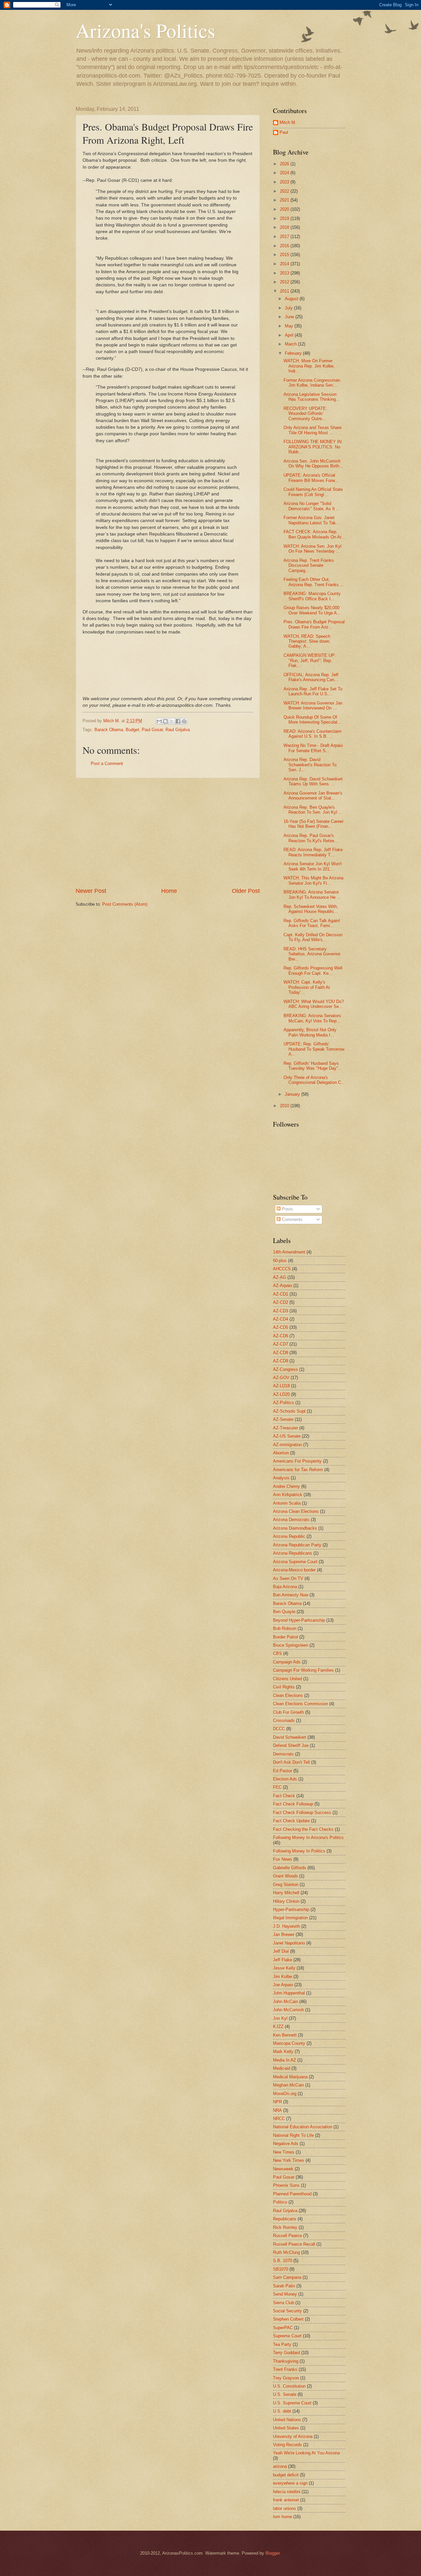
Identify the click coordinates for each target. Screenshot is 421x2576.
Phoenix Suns (286, 2185)
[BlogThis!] (165, 721)
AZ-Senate (283, 1419)
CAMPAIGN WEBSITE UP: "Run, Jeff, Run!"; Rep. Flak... (310, 660)
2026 (285, 164)
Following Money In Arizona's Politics (308, 1837)
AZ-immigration (287, 1445)
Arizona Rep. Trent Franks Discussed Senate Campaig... (309, 565)
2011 (285, 291)
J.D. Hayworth (286, 1926)
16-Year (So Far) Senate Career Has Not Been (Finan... (313, 824)
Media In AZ (285, 2060)
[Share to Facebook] (178, 721)
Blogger (272, 2553)
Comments (292, 1219)
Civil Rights (284, 1687)
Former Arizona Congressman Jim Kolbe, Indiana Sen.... (312, 383)
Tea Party (282, 2344)
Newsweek (283, 2169)
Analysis (281, 1478)
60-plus (280, 1261)
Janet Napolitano (289, 1943)
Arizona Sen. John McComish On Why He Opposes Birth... (313, 464)
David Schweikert (290, 1737)
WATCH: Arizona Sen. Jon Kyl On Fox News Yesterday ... (312, 549)
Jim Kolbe (283, 1977)
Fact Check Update (291, 1821)
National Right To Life (293, 2135)
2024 (285, 173)
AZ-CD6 (281, 1336)
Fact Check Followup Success (302, 1813)
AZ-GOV (281, 1378)
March (291, 344)
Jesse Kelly (284, 1968)
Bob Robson (285, 1628)
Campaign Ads (287, 1662)
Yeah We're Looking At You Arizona (306, 2453)
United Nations (287, 2420)
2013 (285, 273)
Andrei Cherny (286, 1486)
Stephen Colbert (288, 2319)
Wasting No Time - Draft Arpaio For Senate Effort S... (313, 748)
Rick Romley (285, 2227)
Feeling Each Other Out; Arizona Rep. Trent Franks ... (314, 582)
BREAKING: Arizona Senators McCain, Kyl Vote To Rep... (312, 1018)
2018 (285, 227)
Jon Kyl (280, 2018)
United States (286, 2428)
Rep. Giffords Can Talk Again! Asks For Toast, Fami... (312, 923)
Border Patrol (285, 1637)
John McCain (285, 2002)
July (289, 308)
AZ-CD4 (281, 1319)
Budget (132, 730)
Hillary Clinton (286, 1901)
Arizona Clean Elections (296, 1511)
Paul (284, 132)
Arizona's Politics (145, 30)
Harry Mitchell (286, 1893)
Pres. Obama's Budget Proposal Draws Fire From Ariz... (314, 624)
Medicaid (282, 2068)
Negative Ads (286, 2144)
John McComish (288, 2010)
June (290, 317)
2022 (285, 191)
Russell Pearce (287, 2236)
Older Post (246, 891)
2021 (285, 200)
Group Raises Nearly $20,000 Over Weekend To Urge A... (312, 610)
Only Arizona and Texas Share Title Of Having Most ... (312, 430)
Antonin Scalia (287, 1503)
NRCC (279, 2119)
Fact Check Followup (293, 1804)
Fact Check (284, 1796)
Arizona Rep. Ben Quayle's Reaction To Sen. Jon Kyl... (312, 810)
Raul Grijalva (178, 730)
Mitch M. (288, 122)
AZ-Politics (284, 1403)
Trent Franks (285, 2369)
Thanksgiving (286, 2361)
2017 (285, 237)
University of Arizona (293, 2436)
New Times (284, 2152)
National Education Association (303, 2127)
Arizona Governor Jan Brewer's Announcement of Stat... (313, 796)
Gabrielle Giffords (290, 1868)
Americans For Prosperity (297, 1461)
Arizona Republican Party (297, 1545)
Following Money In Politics (299, 1851)
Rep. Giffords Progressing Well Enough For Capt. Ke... (313, 970)
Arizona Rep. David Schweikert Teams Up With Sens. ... (313, 781)
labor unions (285, 2508)
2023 (285, 182)
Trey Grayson (286, 2378)
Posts (287, 1209)
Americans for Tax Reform (298, 1470)
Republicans (285, 2219)
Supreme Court (287, 2336)
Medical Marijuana (290, 2077)
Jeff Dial (281, 1951)
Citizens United (287, 1679)
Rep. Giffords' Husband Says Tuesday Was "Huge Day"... (313, 1066)
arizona (280, 2466)
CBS (277, 1653)
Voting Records (287, 2445)
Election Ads (285, 1779)
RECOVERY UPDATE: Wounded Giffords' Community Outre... (305, 414)
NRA (277, 2110)
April (290, 335)
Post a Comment (107, 763)
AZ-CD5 (281, 1327)
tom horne (283, 2517)
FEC (277, 1787)
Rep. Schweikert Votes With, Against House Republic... (311, 909)
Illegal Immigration (290, 1918)
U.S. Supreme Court (292, 2403)
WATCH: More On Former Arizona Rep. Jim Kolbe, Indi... (309, 366)
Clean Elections (288, 1695)
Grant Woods (285, 1876)
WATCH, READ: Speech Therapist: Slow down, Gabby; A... (307, 641)
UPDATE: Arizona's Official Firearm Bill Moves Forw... (311, 478)
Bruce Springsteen (291, 1645)
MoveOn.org (285, 2094)
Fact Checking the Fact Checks (303, 1829)
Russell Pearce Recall (294, 2244)
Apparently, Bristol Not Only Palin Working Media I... (310, 1032)
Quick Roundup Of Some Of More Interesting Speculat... (312, 720)
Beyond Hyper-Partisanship (299, 1620)
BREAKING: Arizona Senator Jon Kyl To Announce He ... (312, 894)
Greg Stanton (286, 1884)
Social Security (287, 2311)
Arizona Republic (289, 1536)
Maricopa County (289, 2043)
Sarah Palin (284, 2286)
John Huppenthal (289, 1993)
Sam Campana (287, 2277)
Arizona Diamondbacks (295, 1528)
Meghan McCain (288, 2085)
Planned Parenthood (292, 2194)
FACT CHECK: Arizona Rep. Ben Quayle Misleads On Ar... (314, 534)
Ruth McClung (286, 2252)
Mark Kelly (283, 2051)
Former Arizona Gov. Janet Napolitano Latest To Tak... (312, 520)
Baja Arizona (285, 1587)
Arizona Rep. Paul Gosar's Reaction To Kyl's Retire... (311, 838)
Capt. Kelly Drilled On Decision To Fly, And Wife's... (313, 937)
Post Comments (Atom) (125, 904)
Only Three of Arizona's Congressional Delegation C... (314, 1080)
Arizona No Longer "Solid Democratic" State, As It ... (312, 506)
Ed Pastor (283, 1771)
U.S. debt (282, 2411)
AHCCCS (282, 1269)
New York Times (289, 2160)
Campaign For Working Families (303, 1670)
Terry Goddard (286, 2353)
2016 (285, 246)
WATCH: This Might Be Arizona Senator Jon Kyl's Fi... (313, 880)
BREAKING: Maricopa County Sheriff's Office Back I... (312, 596)
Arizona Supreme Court (295, 1562)
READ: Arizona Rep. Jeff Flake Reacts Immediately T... (313, 852)
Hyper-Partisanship (291, 1909)
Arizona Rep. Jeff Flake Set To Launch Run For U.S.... (313, 691)
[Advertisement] (168, 833)
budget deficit (286, 2475)
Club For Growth (288, 1712)
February (294, 353)
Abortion (281, 1453)
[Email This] (159, 721)
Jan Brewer (284, 1934)
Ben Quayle (284, 1612)
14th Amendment (289, 1252)
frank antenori (286, 2500)
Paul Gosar (152, 730)
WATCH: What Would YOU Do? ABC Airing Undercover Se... (314, 1004)
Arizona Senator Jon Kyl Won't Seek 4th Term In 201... (313, 866)
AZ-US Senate (287, 1436)
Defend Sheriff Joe (291, 1745)
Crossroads (284, 1720)
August (292, 299)
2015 (285, 255)
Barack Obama (109, 730)
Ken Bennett (285, 2035)
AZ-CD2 (281, 1302)
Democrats (283, 1754)
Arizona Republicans (293, 1553)
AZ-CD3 (281, 1311)
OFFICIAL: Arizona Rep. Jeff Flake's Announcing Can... (311, 677)
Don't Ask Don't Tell (291, 1762)
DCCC (279, 1729)
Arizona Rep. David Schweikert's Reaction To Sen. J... (310, 765)
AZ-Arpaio (283, 1286)
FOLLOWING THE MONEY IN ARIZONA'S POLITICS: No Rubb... (312, 447)
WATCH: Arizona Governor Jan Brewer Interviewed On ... (313, 705)
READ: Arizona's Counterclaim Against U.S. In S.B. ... (312, 734)
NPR (277, 2102)
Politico (280, 2202)
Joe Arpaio (283, 1985)
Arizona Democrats (291, 1520)
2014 (285, 264)
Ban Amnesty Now (291, 1595)
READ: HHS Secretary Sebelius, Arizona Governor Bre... (312, 954)
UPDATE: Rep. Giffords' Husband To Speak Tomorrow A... (314, 1049)
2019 (285, 218)
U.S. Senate (285, 2394)
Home (169, 891)
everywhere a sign (290, 2483)
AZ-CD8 (281, 1353)
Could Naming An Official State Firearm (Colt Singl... (313, 492)
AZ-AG (280, 1277)
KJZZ (278, 2027)
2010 (285, 1106)
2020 (285, 209)
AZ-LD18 (281, 1386)
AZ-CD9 (281, 1361)
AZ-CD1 (281, 1294)
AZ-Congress (285, 1369)
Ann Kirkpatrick (288, 1495)
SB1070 (281, 2269)
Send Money (285, 2294)
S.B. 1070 (283, 2261)
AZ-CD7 (281, 1344)
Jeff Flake (283, 1960)
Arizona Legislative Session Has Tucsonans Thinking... (312, 397)
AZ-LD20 (281, 1394)
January (293, 1094)
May (290, 326)
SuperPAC (283, 2328)
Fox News (283, 1859)
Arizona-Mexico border (294, 1570)
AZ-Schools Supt (289, 1411)
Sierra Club (284, 2303)
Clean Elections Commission (300, 1704)
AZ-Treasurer (285, 1428)
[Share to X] (172, 721)
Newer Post (91, 891)
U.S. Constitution (289, 2386)
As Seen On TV (288, 1578)
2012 (285, 282)
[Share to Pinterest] (184, 721)
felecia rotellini (287, 2492)
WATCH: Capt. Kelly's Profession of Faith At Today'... (307, 987)
